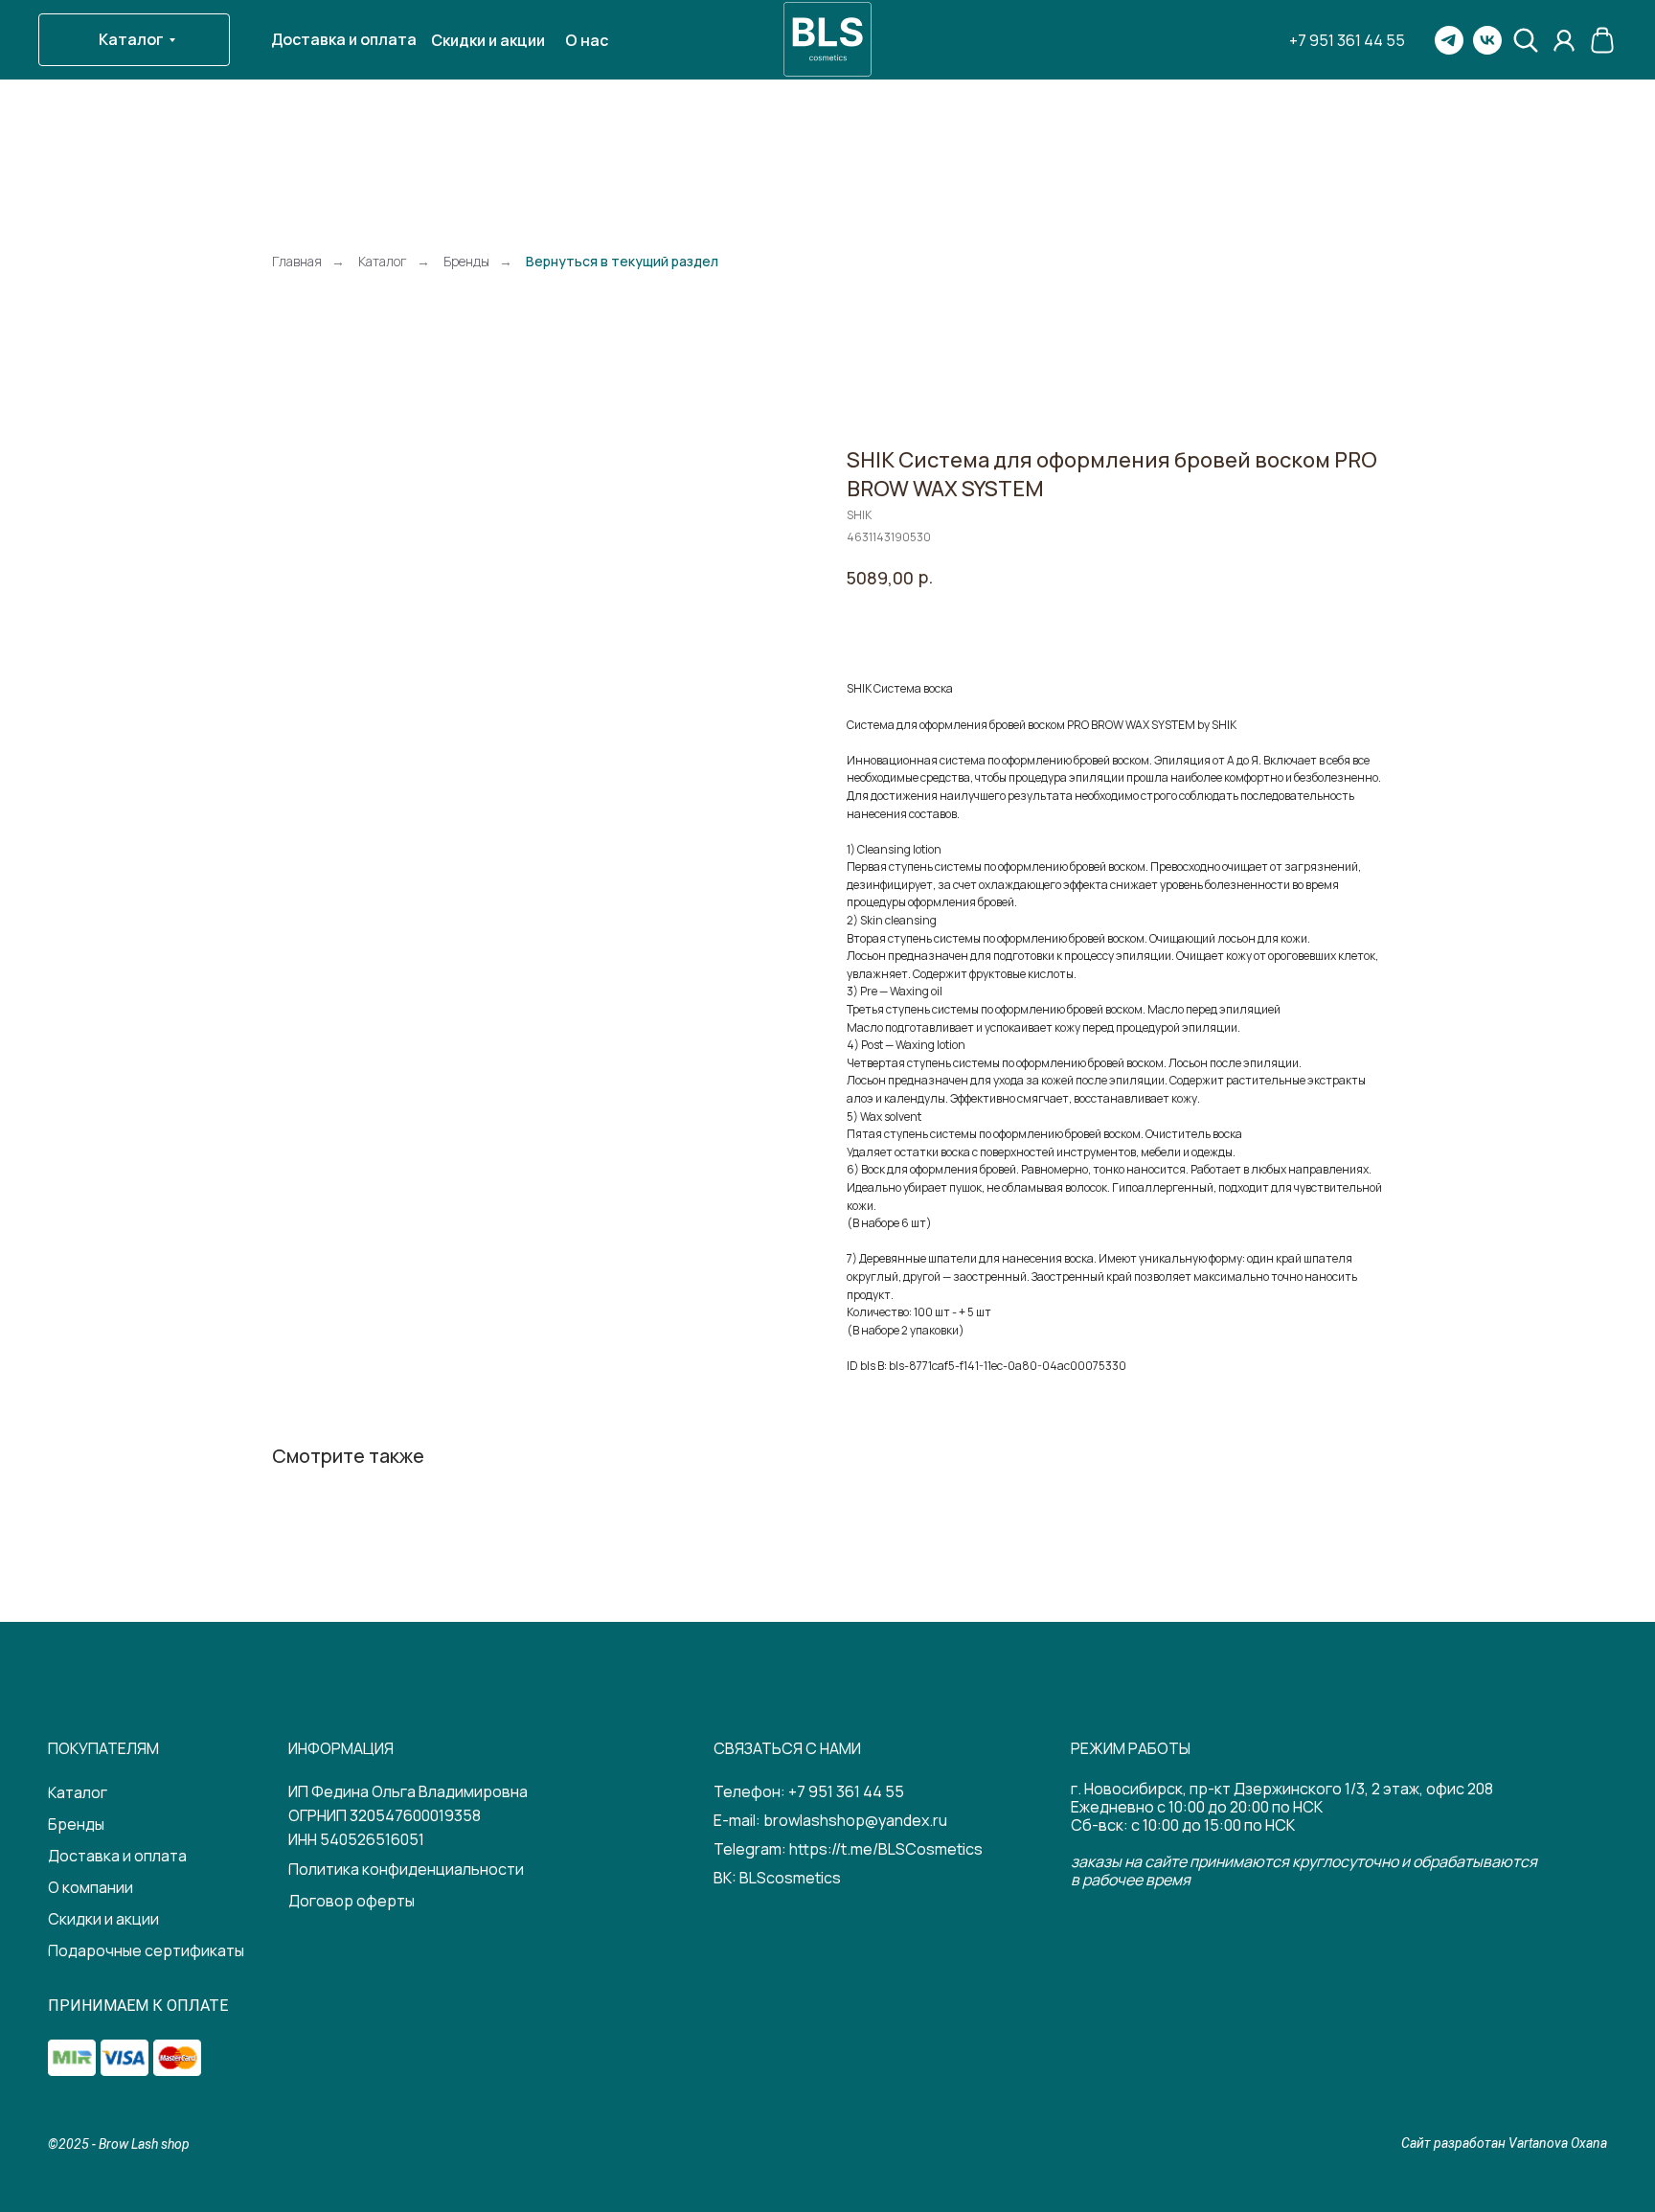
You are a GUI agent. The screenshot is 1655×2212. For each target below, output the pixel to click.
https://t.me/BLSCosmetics (886, 1849)
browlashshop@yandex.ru (855, 1820)
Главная (297, 261)
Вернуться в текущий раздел (622, 261)
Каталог (383, 261)
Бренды (466, 261)
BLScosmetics (790, 1878)
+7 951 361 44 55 (846, 1791)
